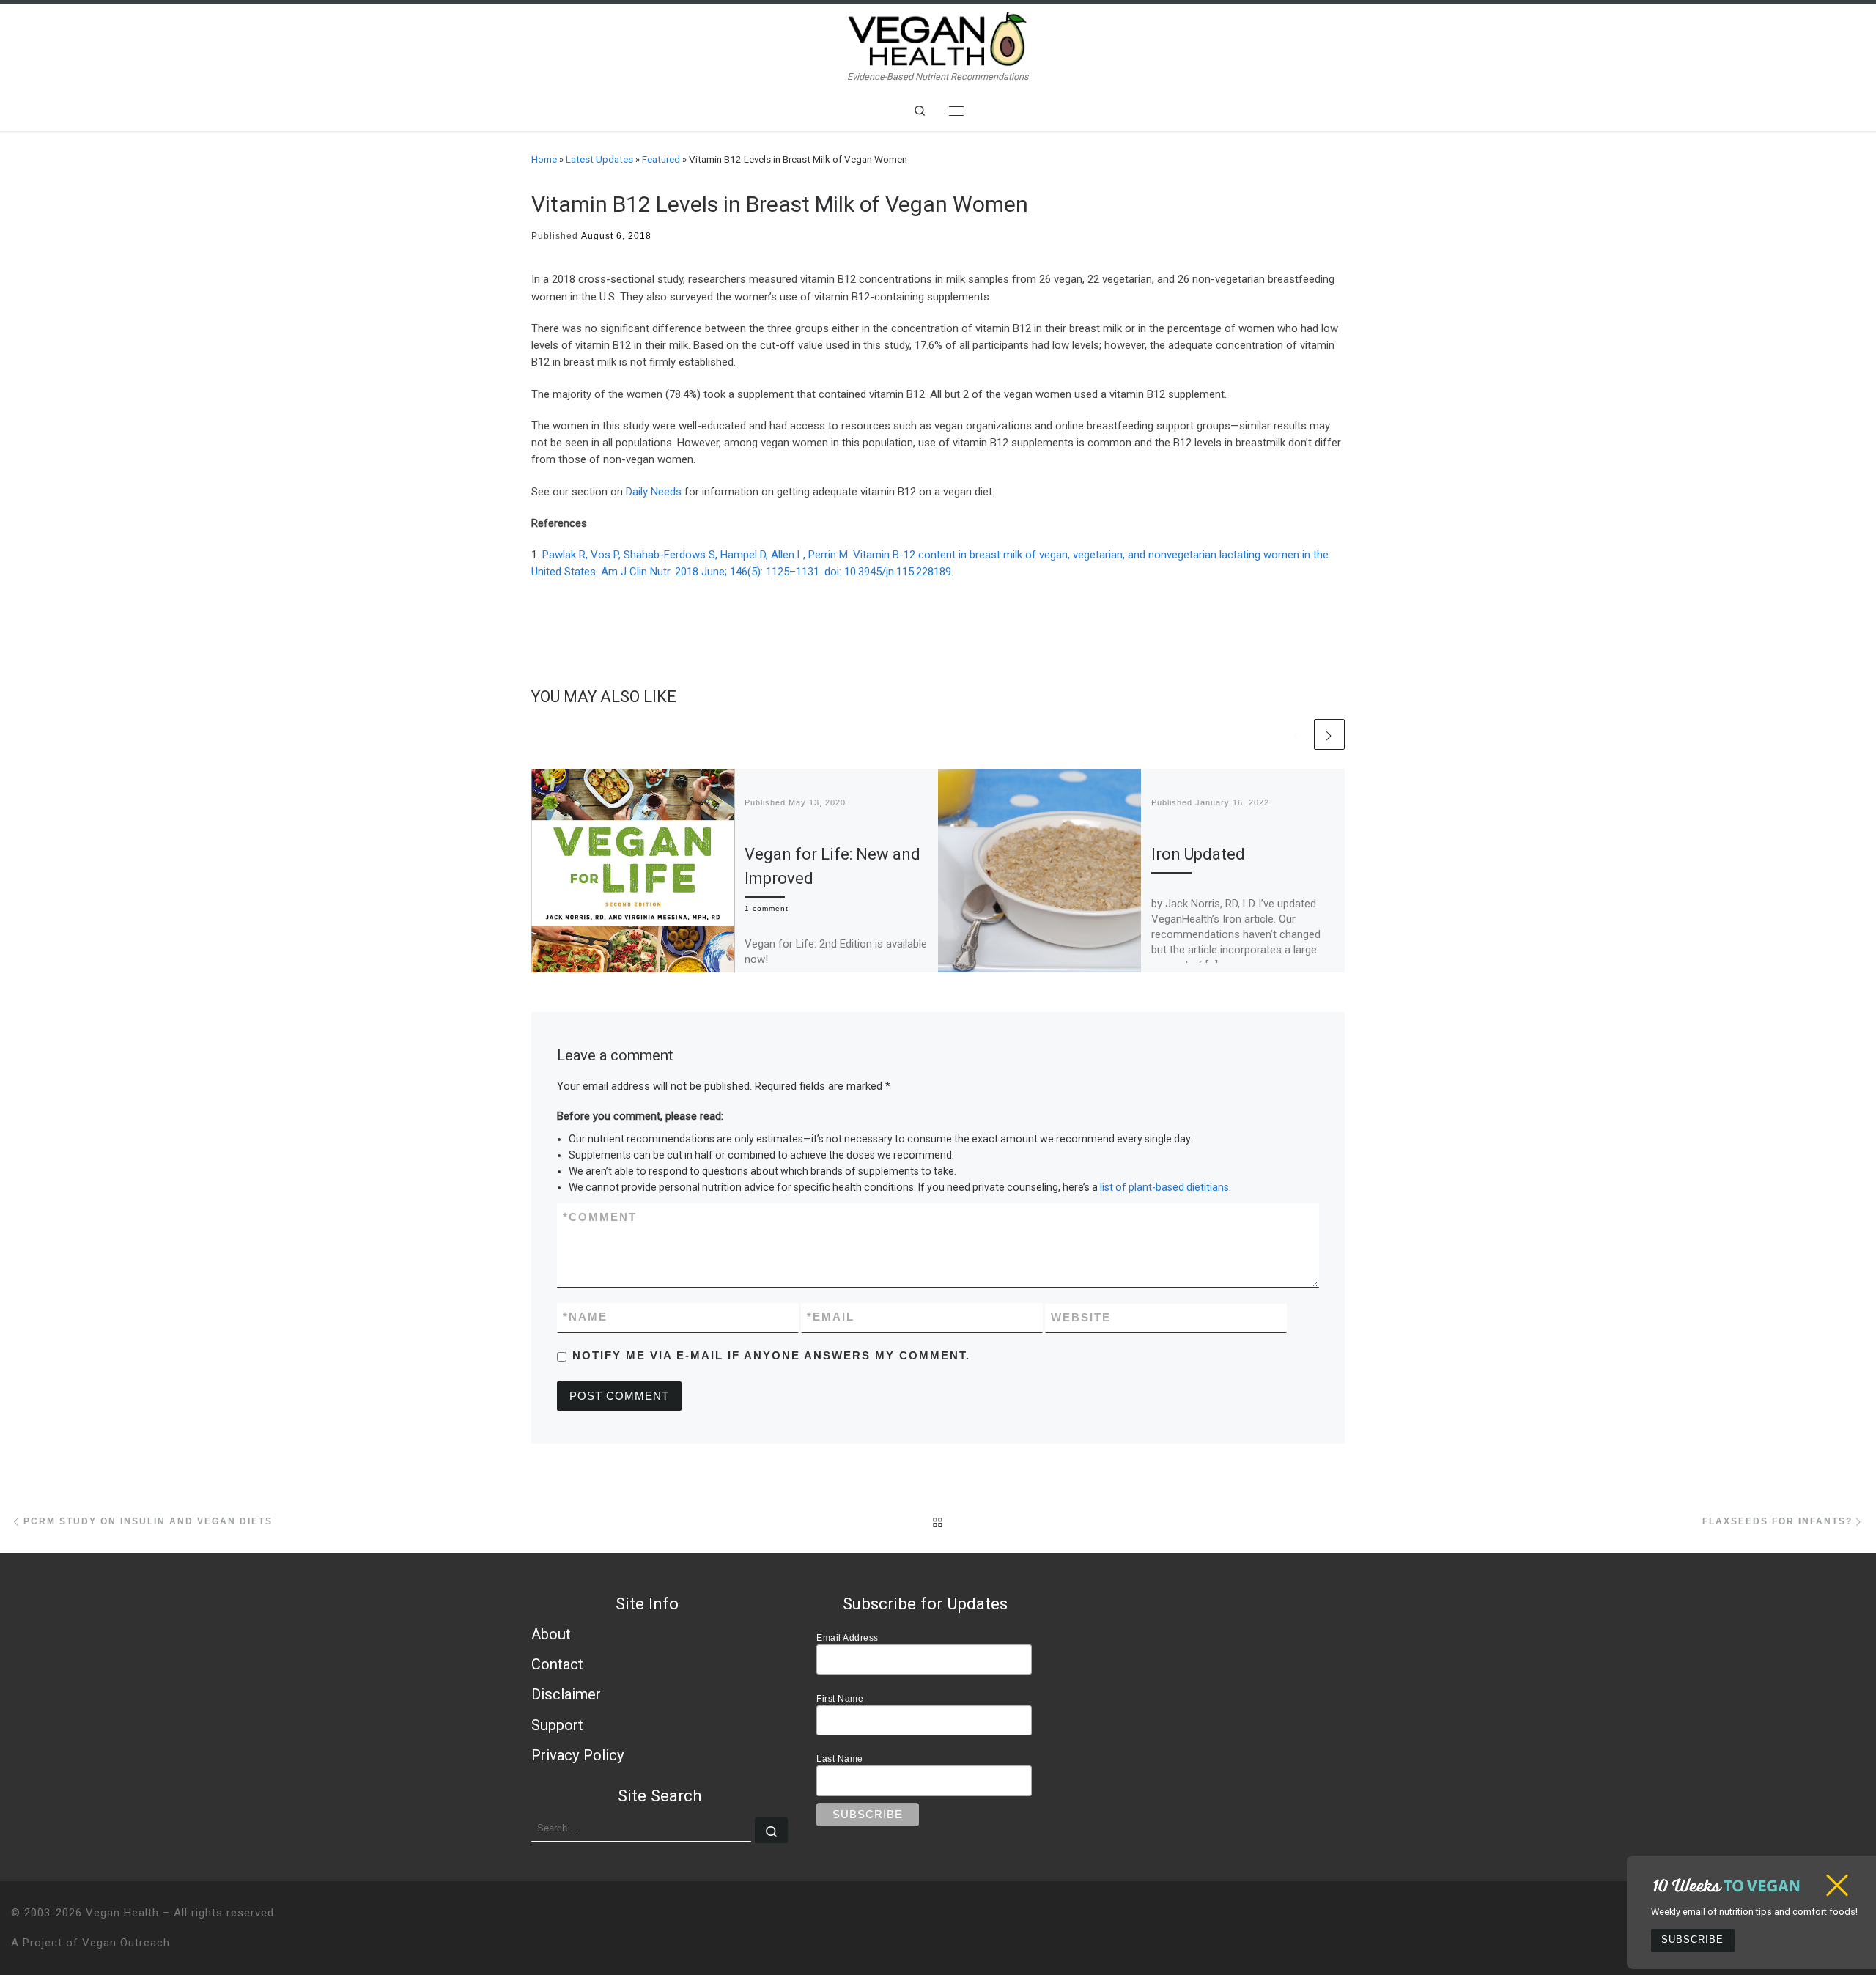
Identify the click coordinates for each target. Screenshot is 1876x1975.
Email (831, 1317)
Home (544, 159)
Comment (600, 1217)
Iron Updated (1198, 854)
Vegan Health (122, 1913)
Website (1081, 1317)
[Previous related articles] (1296, 734)
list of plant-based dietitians (1164, 1187)
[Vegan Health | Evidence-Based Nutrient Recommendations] (938, 37)
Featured (661, 159)
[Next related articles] (1329, 734)
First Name (840, 1698)
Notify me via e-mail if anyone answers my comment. (771, 1355)
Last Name (840, 1758)
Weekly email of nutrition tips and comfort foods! (1754, 1912)
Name (585, 1317)
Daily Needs (654, 492)
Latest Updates (599, 159)
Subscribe (1692, 1940)
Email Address (847, 1638)
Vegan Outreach (126, 1943)
